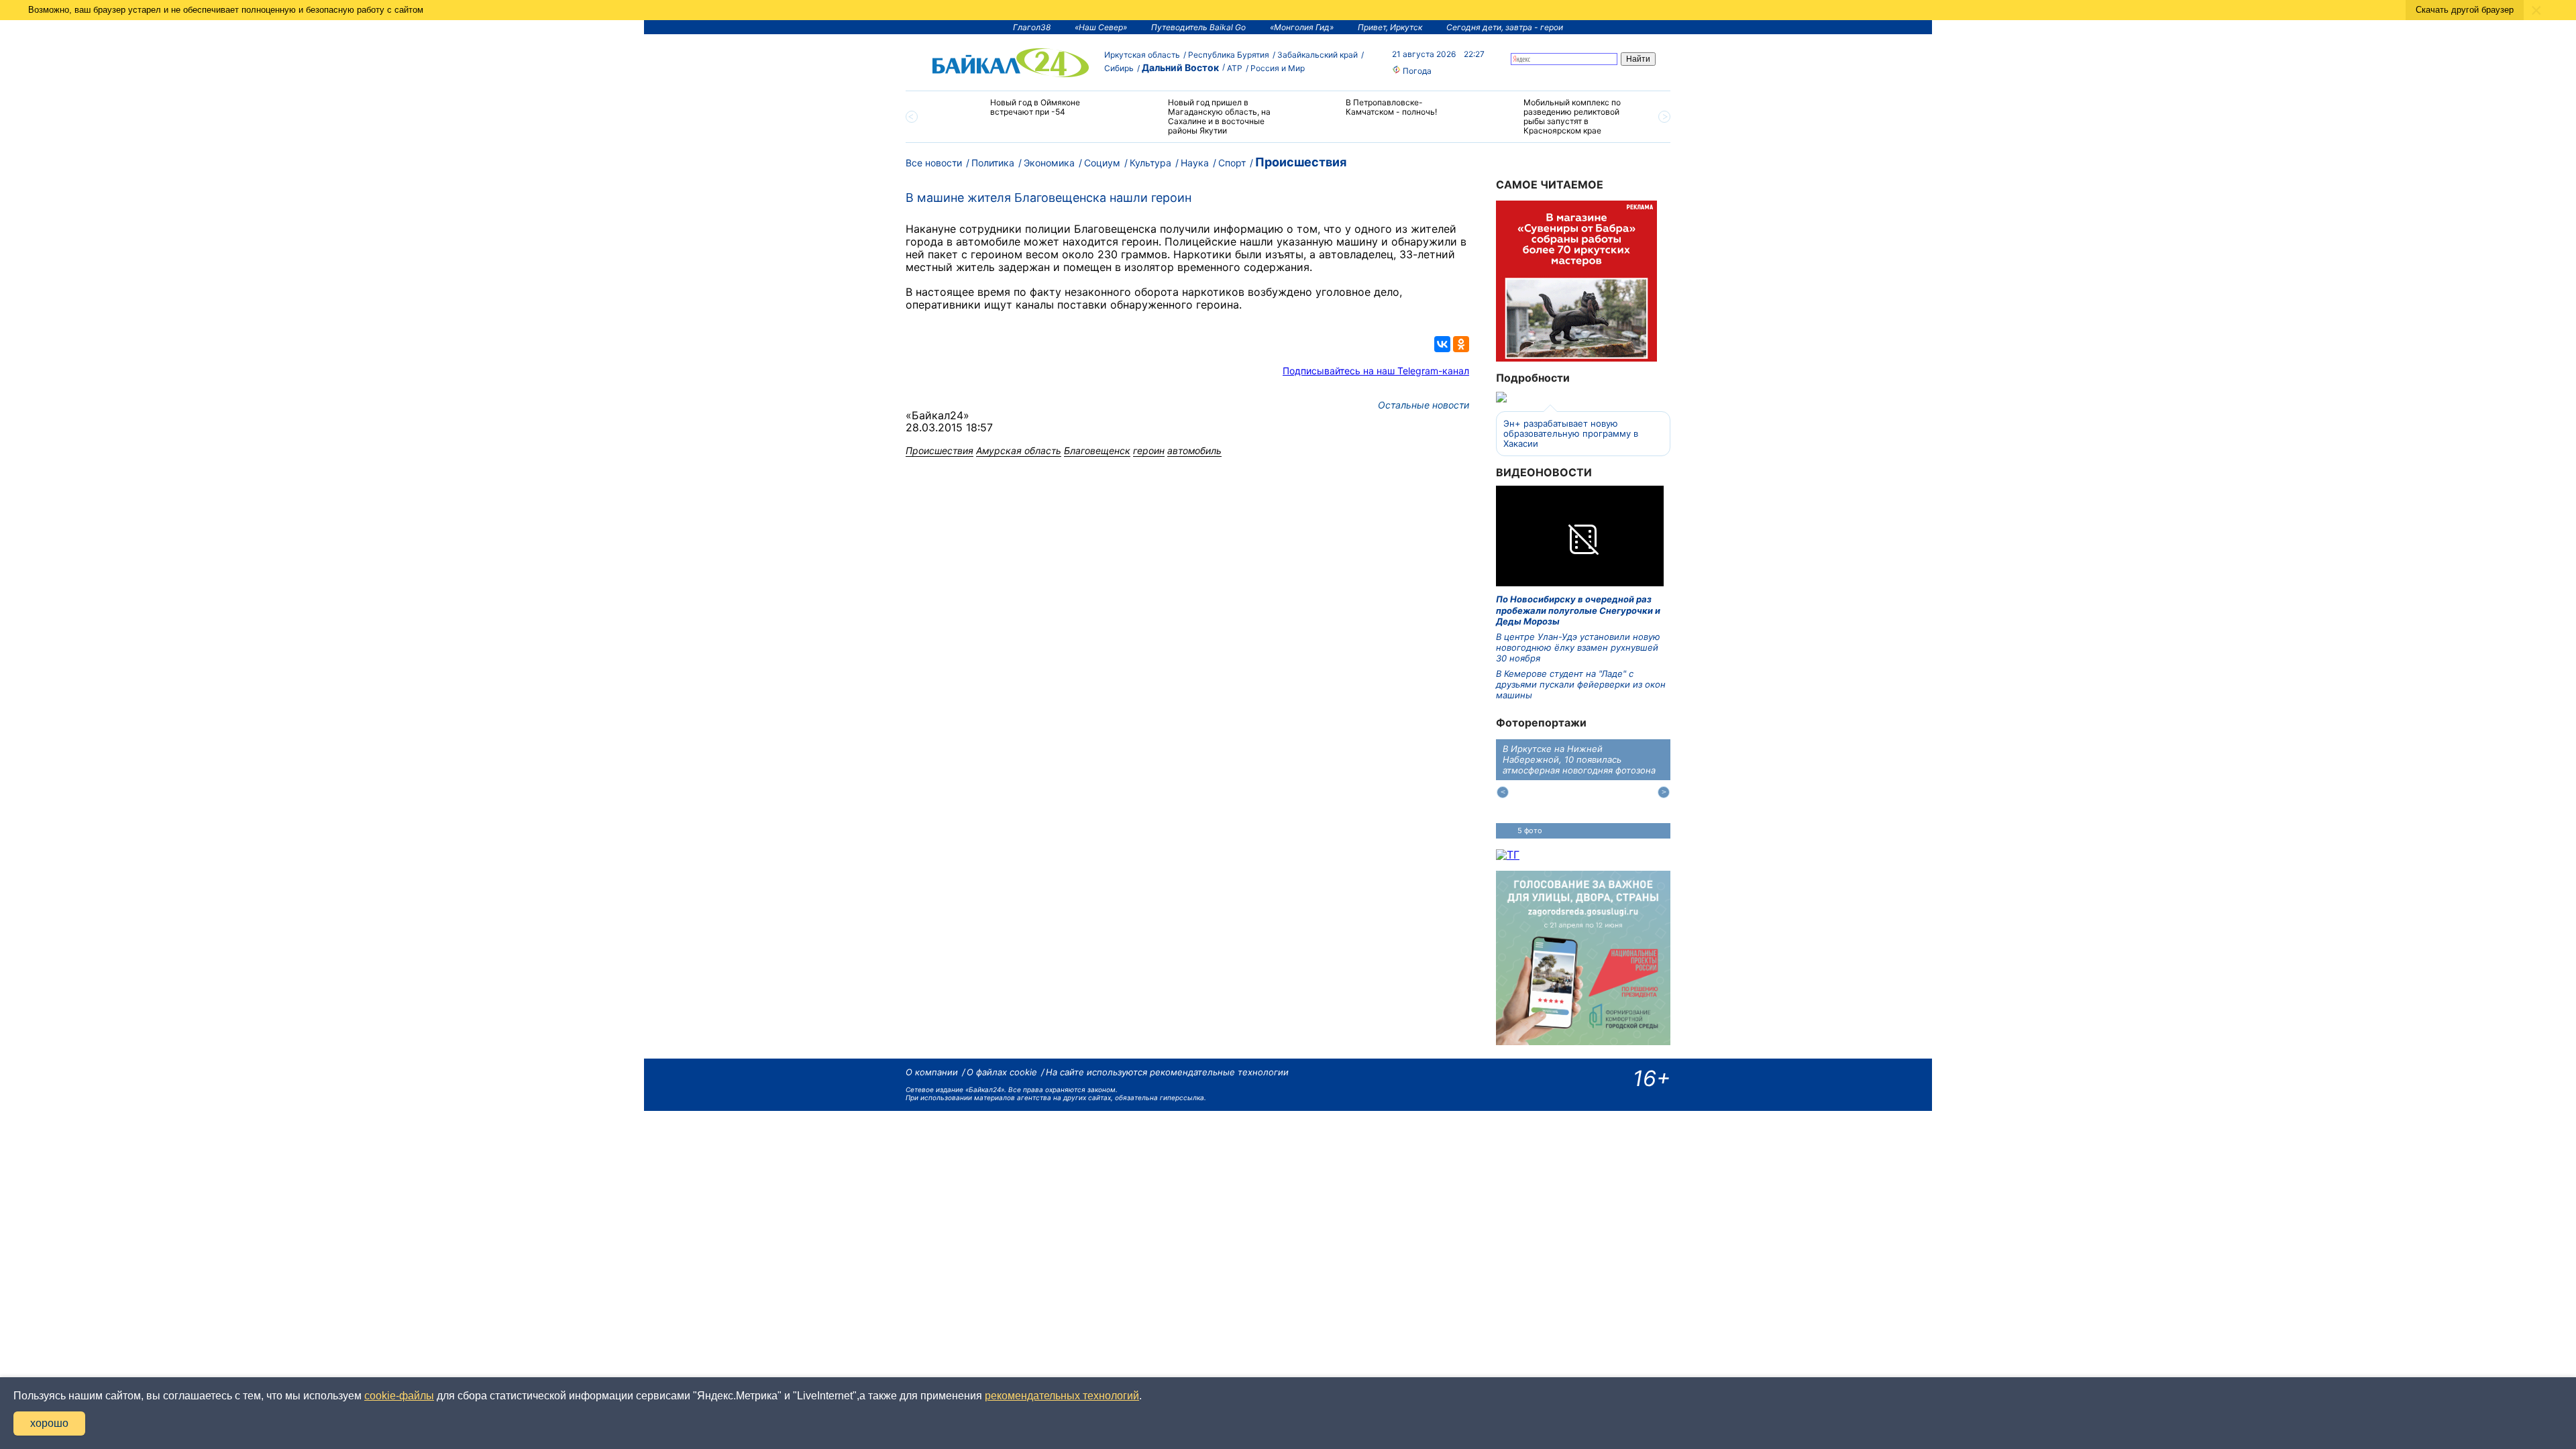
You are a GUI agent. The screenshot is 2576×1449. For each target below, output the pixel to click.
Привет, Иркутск (1390, 27)
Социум (1102, 163)
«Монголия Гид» (1302, 27)
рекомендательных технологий (1062, 1396)
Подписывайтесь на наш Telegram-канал (1376, 371)
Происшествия (1301, 162)
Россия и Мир (1278, 68)
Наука (1195, 163)
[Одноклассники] (1461, 344)
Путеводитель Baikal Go (1198, 27)
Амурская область (1019, 450)
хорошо (49, 1423)
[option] (1021, 113)
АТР (1235, 68)
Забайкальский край (1318, 55)
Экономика (1049, 163)
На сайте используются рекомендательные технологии (1167, 1072)
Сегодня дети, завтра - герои (1505, 27)
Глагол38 (1032, 27)
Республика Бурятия (1229, 55)
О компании (932, 1072)
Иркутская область (1142, 55)
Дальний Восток (1180, 67)
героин (1149, 450)
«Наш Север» (1101, 27)
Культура (1150, 163)
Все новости (934, 163)
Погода (1416, 71)
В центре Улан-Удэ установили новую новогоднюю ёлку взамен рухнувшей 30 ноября (1578, 648)
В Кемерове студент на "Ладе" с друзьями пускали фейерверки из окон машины (1581, 685)
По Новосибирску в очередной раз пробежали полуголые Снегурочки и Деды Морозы (1578, 610)
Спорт (1232, 163)
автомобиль (1194, 450)
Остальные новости (1424, 405)
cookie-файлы (399, 1396)
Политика (993, 163)
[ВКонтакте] (1442, 344)
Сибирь (1119, 68)
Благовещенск (1097, 450)
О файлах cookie (1002, 1072)
